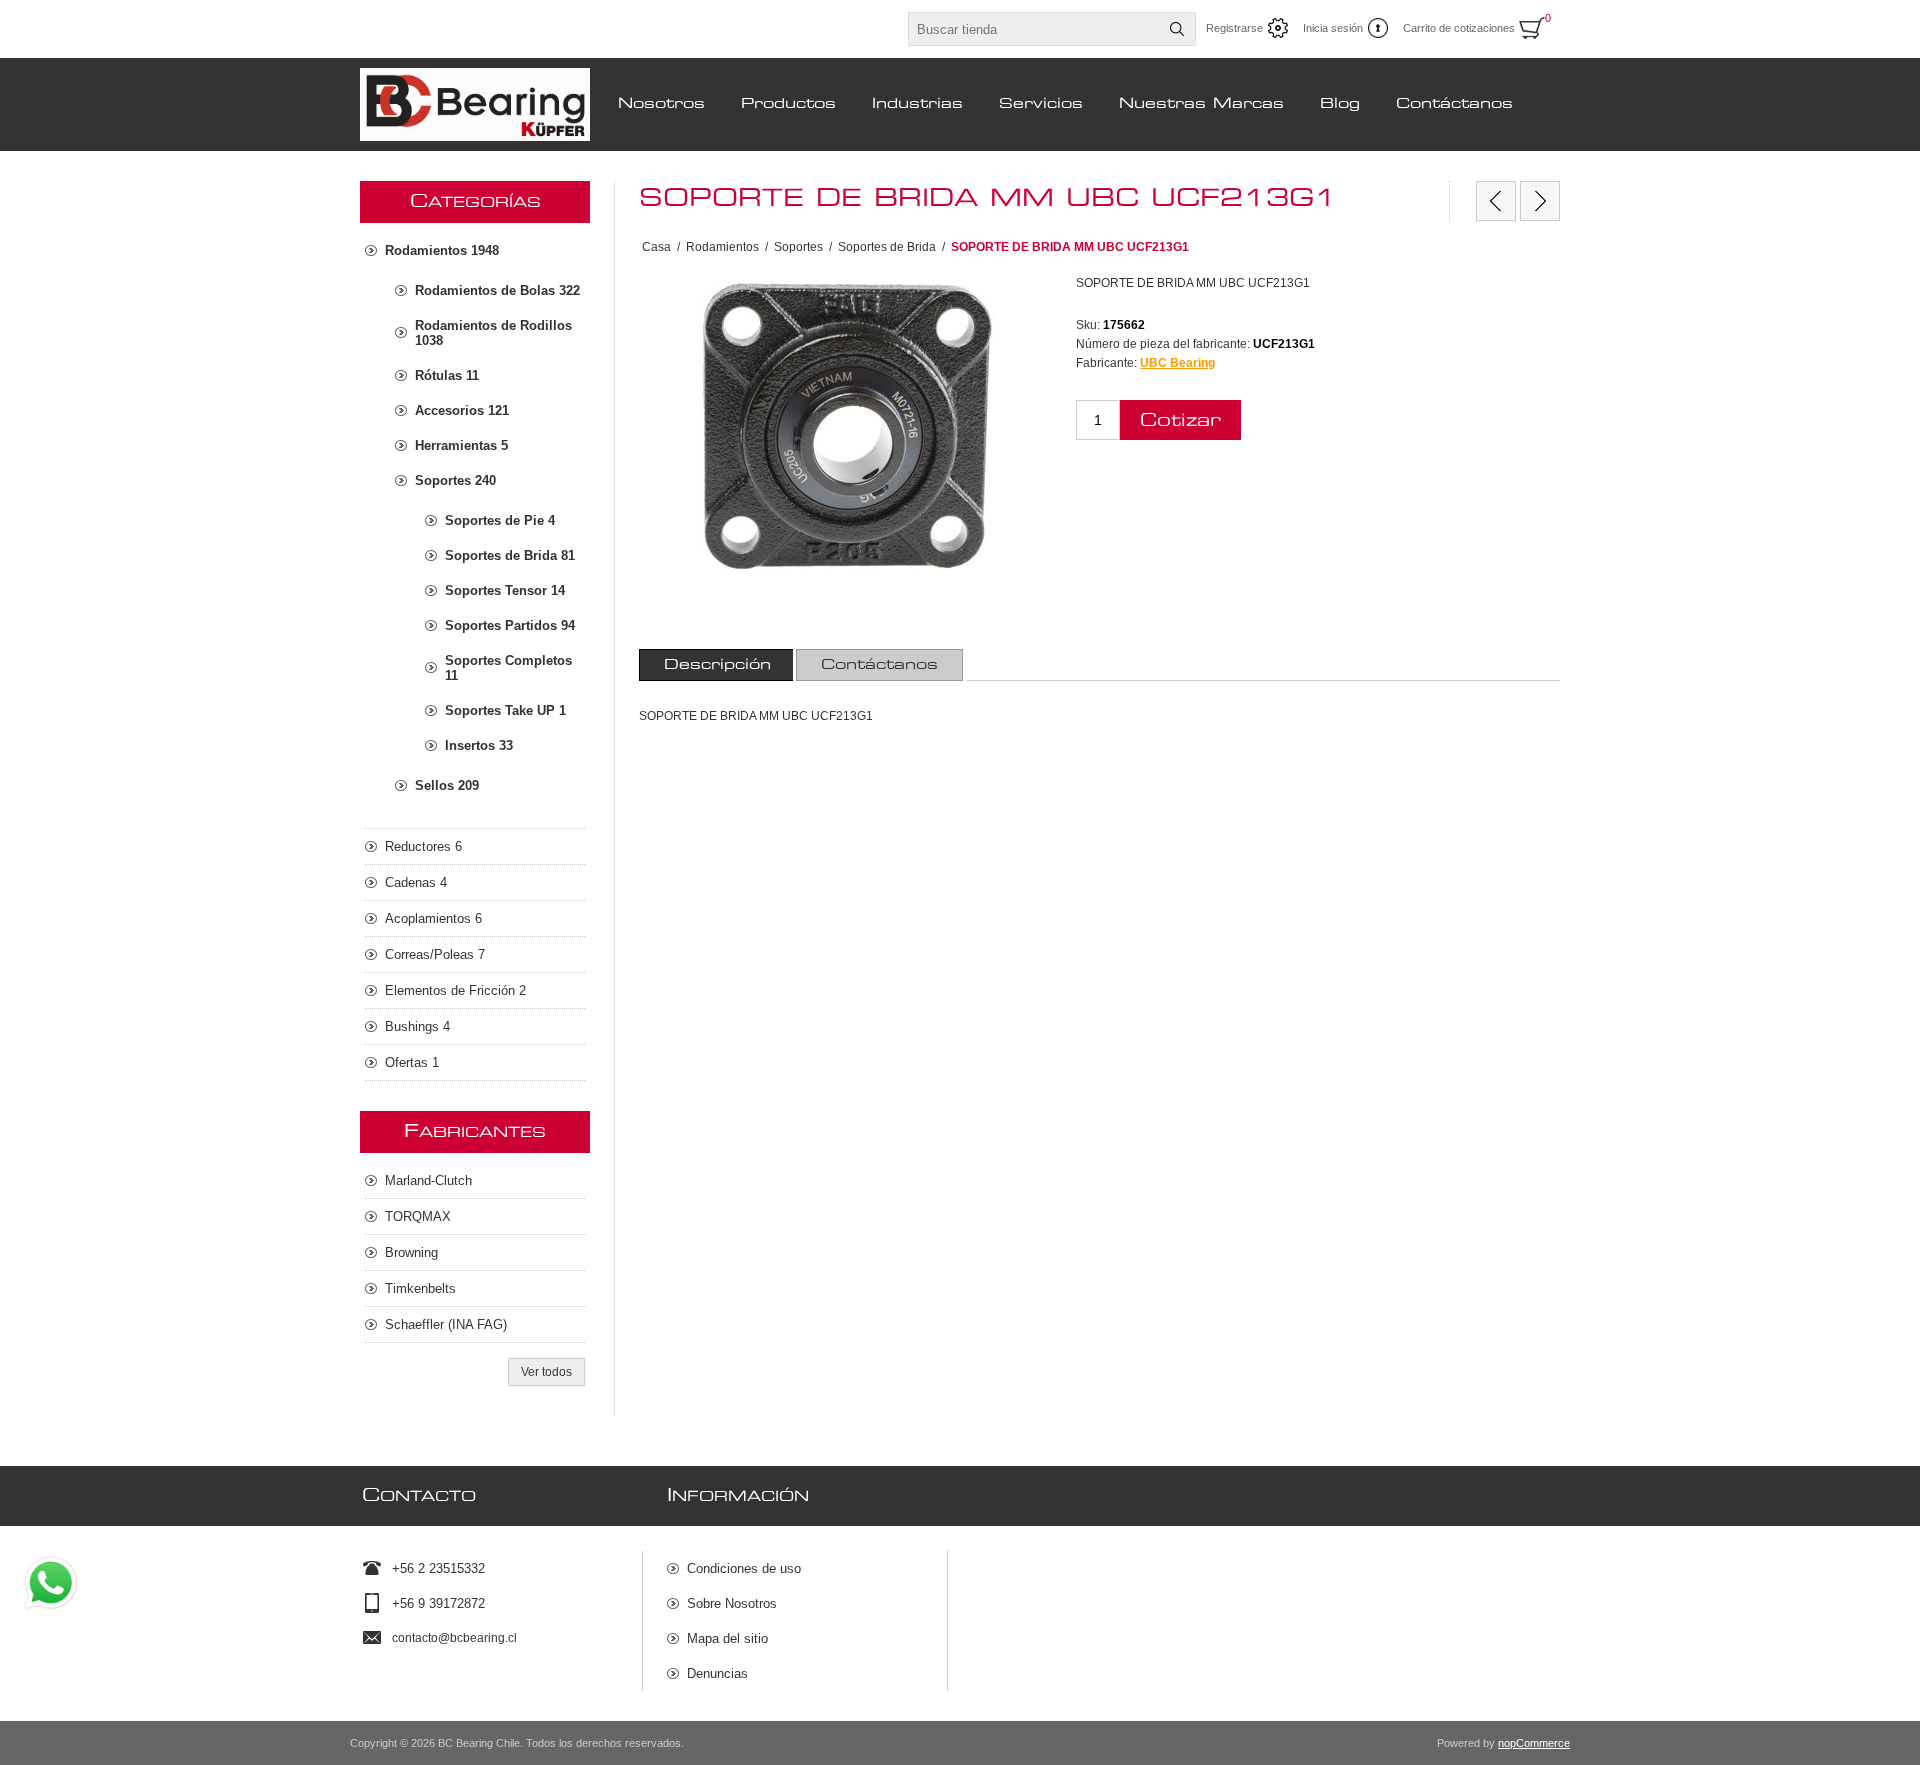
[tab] (717, 665)
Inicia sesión (1333, 28)
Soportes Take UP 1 (505, 710)
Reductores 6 (423, 846)
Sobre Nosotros (732, 1603)
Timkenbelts (420, 1288)
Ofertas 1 (412, 1062)
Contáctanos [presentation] (879, 665)
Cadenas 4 (416, 882)
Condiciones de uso (744, 1568)
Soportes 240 (455, 480)
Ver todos (546, 1372)
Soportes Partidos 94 (510, 625)
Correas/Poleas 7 (435, 954)
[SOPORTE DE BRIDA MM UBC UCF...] (1496, 201)
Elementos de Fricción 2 (455, 990)
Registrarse (1234, 28)
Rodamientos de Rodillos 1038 (493, 333)
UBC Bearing (1177, 363)
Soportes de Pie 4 (500, 520)
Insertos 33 (479, 745)
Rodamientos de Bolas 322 (497, 290)
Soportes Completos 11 (508, 668)
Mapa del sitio (727, 1638)
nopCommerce (1534, 1743)
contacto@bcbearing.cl (454, 1638)
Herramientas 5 (461, 445)
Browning (411, 1252)
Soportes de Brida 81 (510, 555)
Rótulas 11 (447, 375)
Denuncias (717, 1673)
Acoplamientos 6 (433, 918)
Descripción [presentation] (717, 665)
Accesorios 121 (462, 410)
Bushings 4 (417, 1026)
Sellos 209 (447, 785)
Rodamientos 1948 (442, 250)
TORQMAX (418, 1216)
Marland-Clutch (428, 1180)
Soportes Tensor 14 (505, 590)
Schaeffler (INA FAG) (446, 1324)
